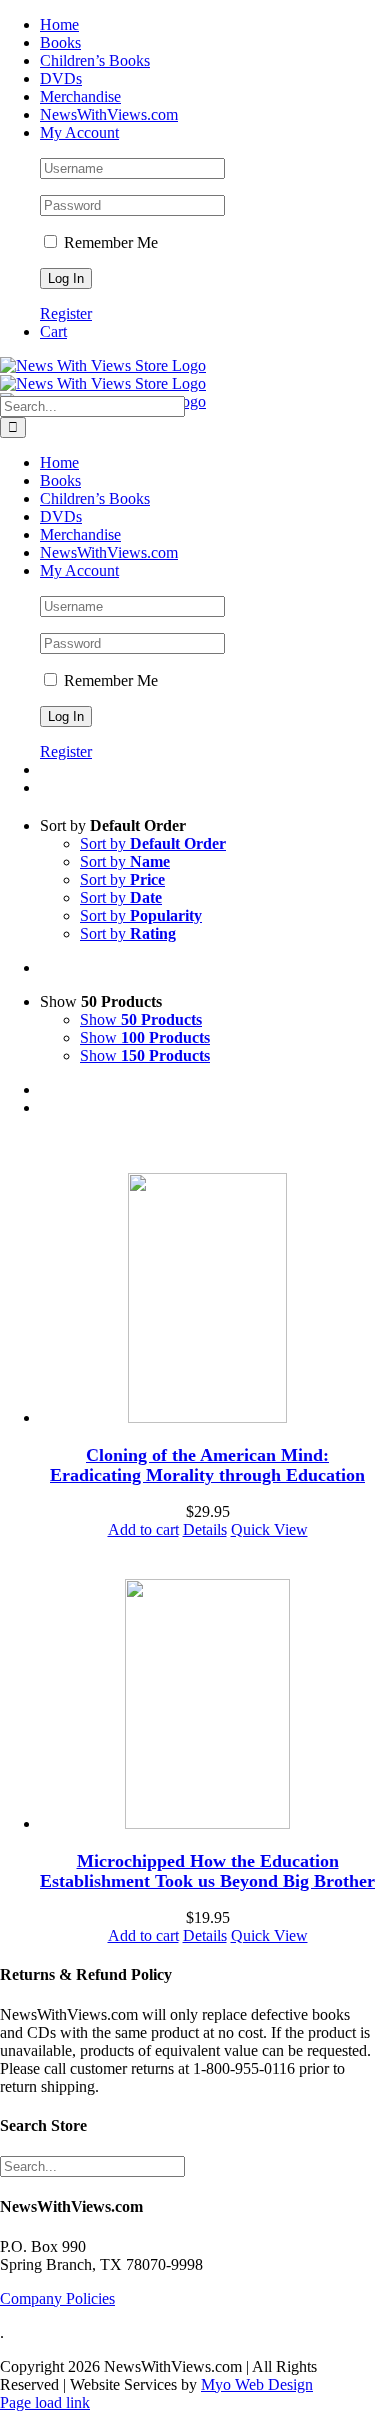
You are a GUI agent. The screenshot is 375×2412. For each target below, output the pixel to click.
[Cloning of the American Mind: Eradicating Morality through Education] (207, 1300)
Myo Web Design (257, 2384)
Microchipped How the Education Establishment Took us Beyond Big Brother (207, 1871)
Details (205, 1529)
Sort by (153, 843)
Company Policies (57, 2298)
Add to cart (143, 1529)
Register (66, 313)
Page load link (45, 2402)
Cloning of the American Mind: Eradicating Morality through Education (207, 1465)
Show (141, 1019)
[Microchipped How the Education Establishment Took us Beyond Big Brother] (207, 1706)
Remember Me (109, 242)
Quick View (269, 1529)
